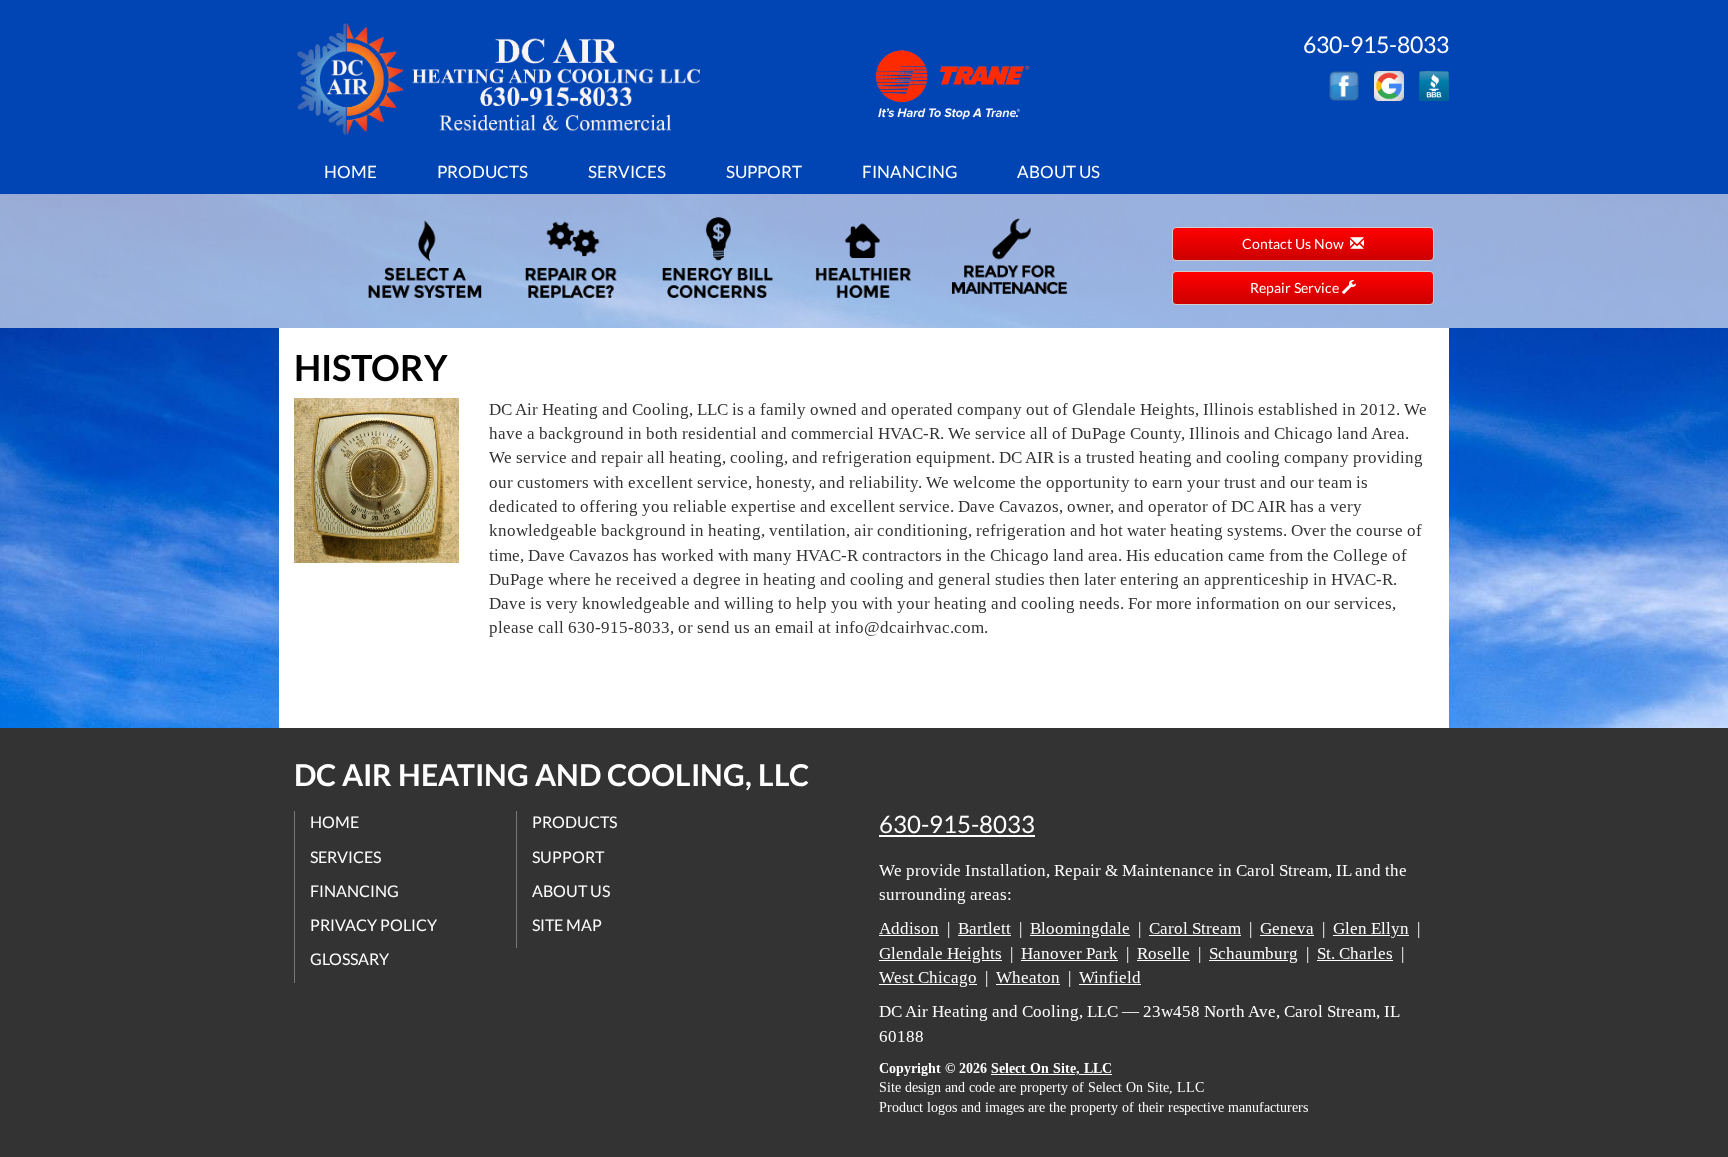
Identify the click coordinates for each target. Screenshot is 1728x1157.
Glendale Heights (940, 953)
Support (764, 171)
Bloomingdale (1080, 928)
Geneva (1287, 928)
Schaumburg (1253, 953)
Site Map (567, 924)
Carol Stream (1195, 928)
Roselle (1163, 953)
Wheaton (1028, 977)
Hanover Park (1069, 953)
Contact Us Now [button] (1296, 243)
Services (627, 171)
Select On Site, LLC (1051, 1068)
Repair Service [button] (1296, 287)
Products (482, 171)
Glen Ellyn (1371, 928)
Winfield (1110, 977)
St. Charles (1355, 953)
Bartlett (984, 928)
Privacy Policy (373, 924)
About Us (1058, 171)
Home (350, 171)
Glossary (349, 958)
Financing (909, 171)
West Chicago (928, 977)
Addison (909, 928)
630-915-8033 (957, 824)
